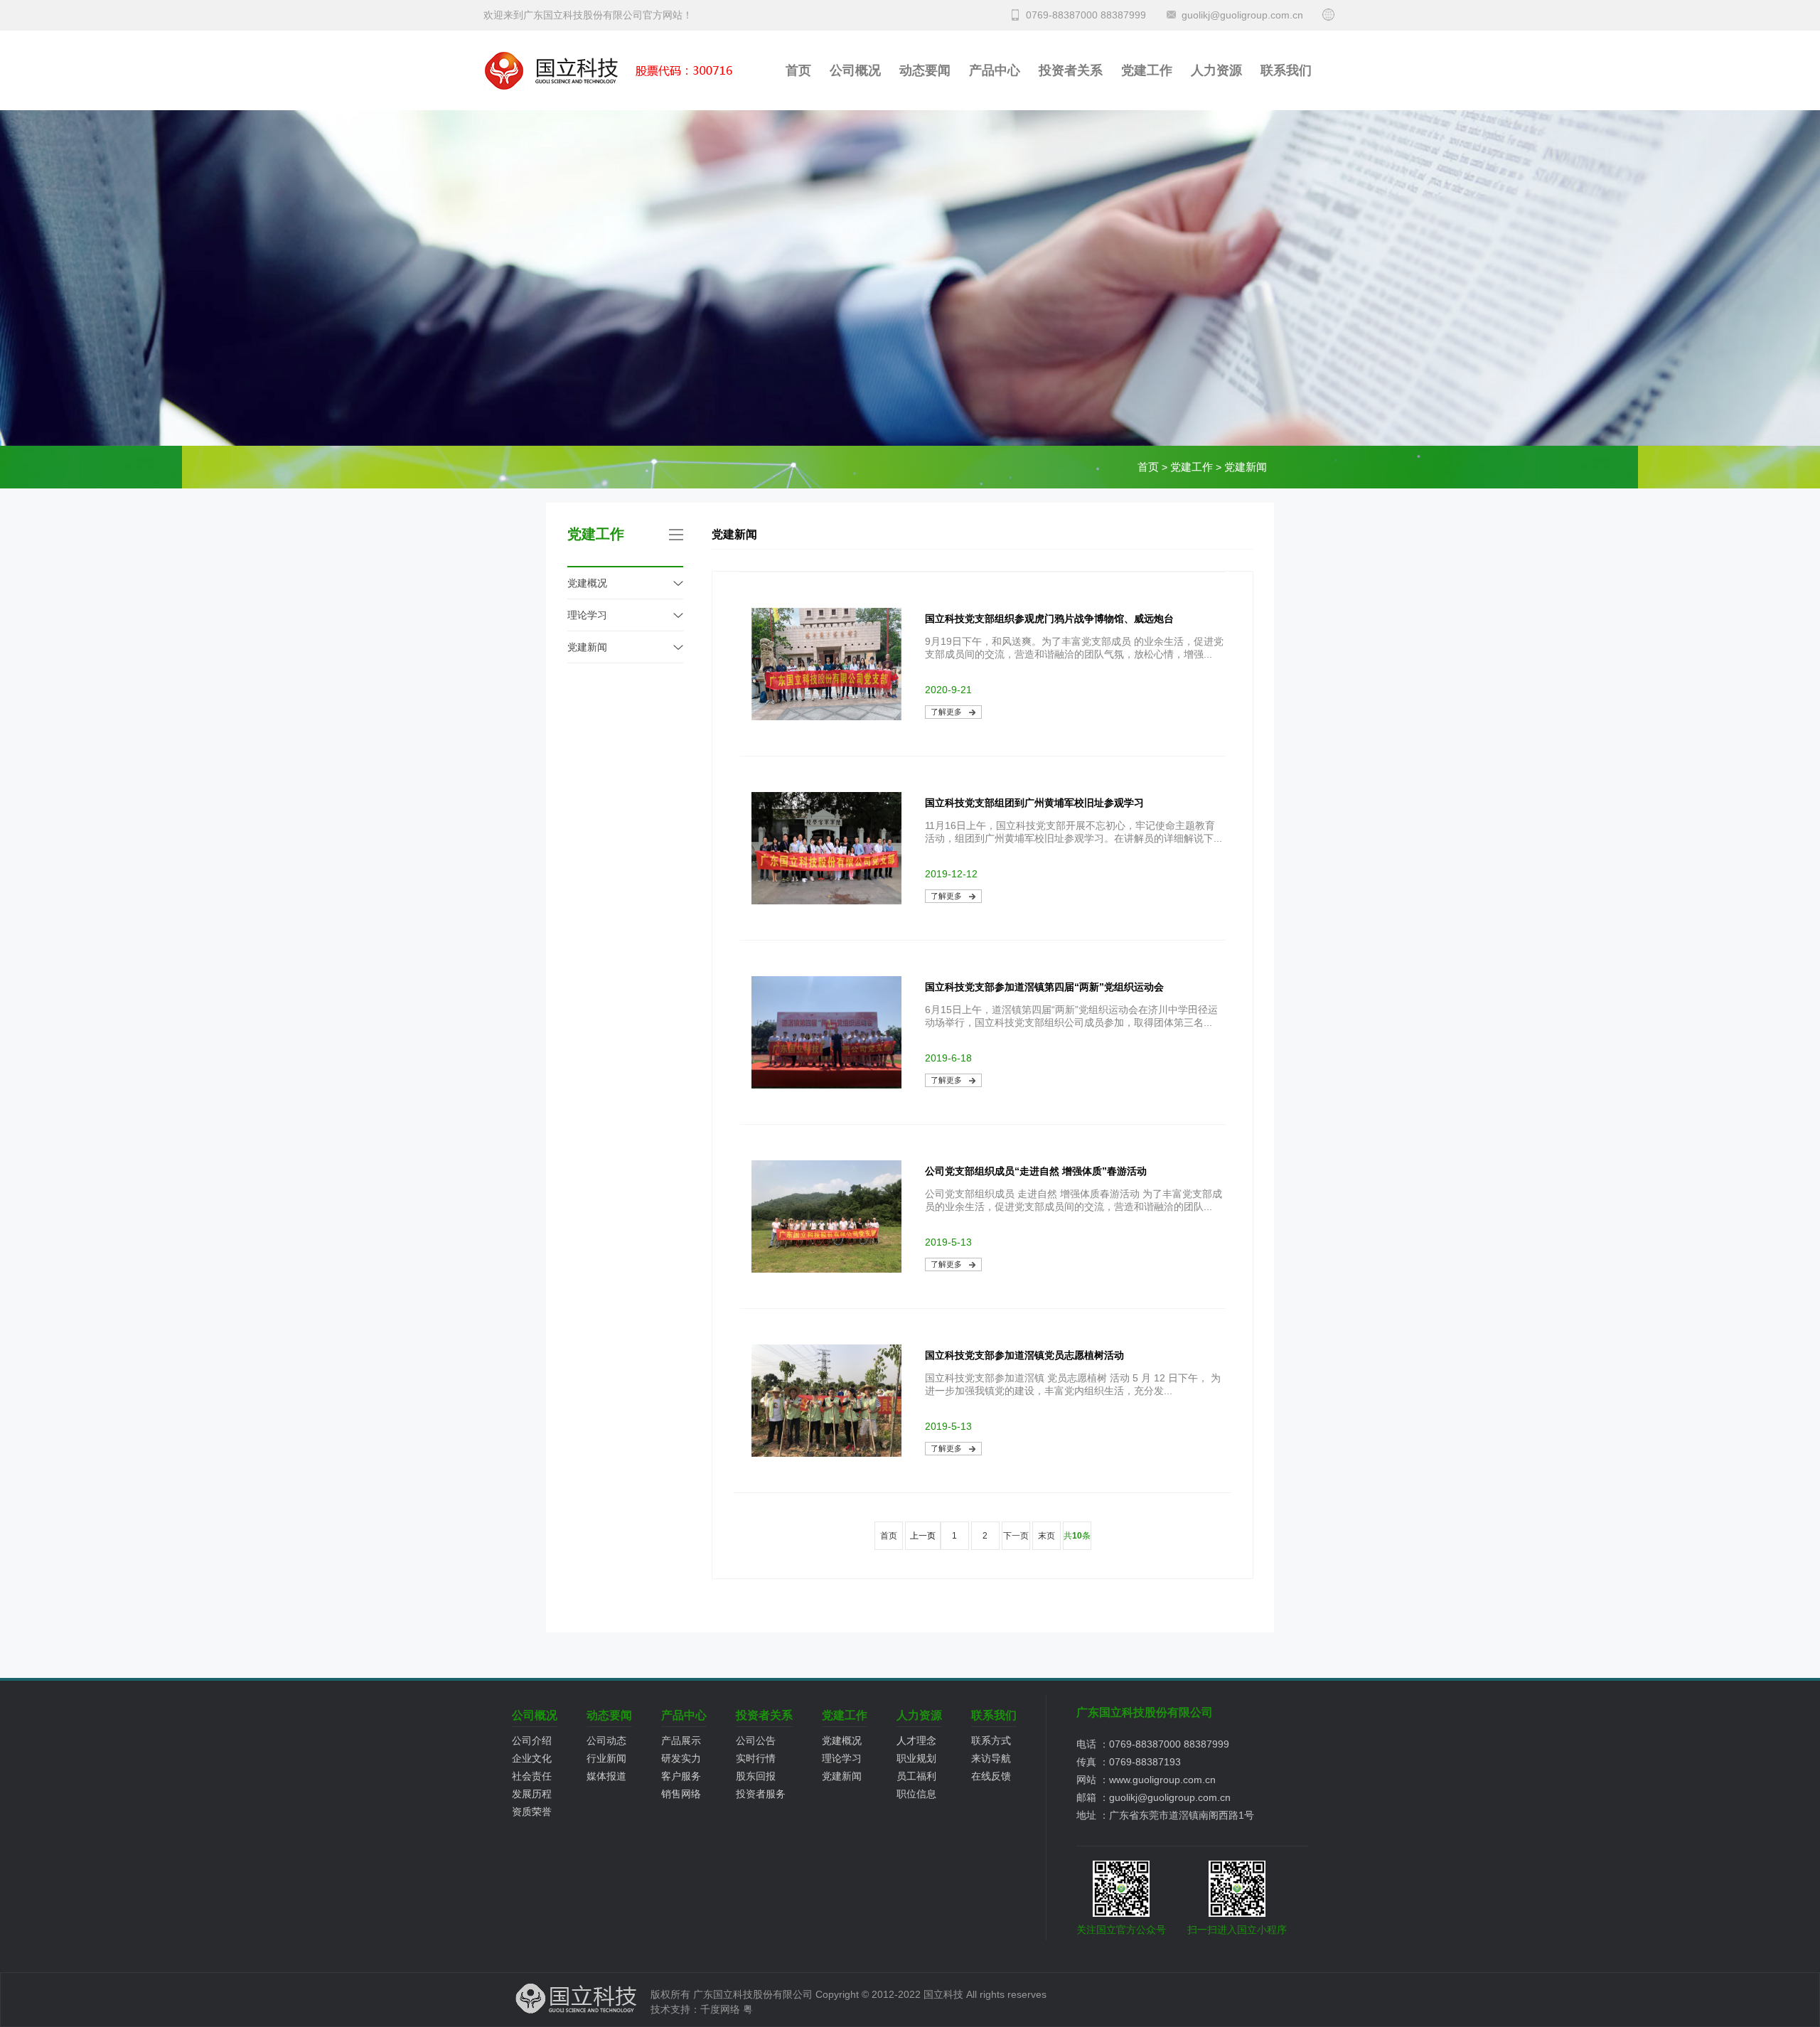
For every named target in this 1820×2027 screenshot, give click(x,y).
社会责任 (532, 1776)
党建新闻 (1246, 467)
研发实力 (681, 1758)
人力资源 (1216, 70)
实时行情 (756, 1758)
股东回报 (756, 1776)
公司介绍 (532, 1740)
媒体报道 (606, 1776)
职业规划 (916, 1758)
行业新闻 (606, 1758)
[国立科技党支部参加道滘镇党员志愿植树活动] (826, 1453)
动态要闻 (925, 70)
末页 (1046, 1536)
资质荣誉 (532, 1812)
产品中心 (995, 70)
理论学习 (587, 615)
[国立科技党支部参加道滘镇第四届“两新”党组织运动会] (826, 1085)
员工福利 (916, 1776)
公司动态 (606, 1740)
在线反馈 (991, 1776)
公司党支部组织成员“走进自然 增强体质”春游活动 (1036, 1171)
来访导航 (991, 1758)
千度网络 (720, 2009)
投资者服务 (761, 1794)
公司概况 (855, 70)
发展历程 (532, 1794)
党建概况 (587, 583)
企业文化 (532, 1758)
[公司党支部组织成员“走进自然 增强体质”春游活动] (826, 1269)
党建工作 (1147, 70)
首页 (798, 70)
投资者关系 (1071, 70)
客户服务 (681, 1776)
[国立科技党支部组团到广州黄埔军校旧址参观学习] (826, 901)
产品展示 (681, 1740)
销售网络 (681, 1794)
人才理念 (916, 1740)
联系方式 (991, 1740)
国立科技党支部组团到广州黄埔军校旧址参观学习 (1034, 803)
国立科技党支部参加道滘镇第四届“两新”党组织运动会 (1044, 987)
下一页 (1016, 1536)
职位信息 (916, 1794)
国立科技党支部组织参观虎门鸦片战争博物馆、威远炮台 (1049, 619)
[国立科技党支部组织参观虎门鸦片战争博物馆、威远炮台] (826, 717)
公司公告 (756, 1740)
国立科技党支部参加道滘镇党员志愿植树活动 (1024, 1355)
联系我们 (1286, 70)
